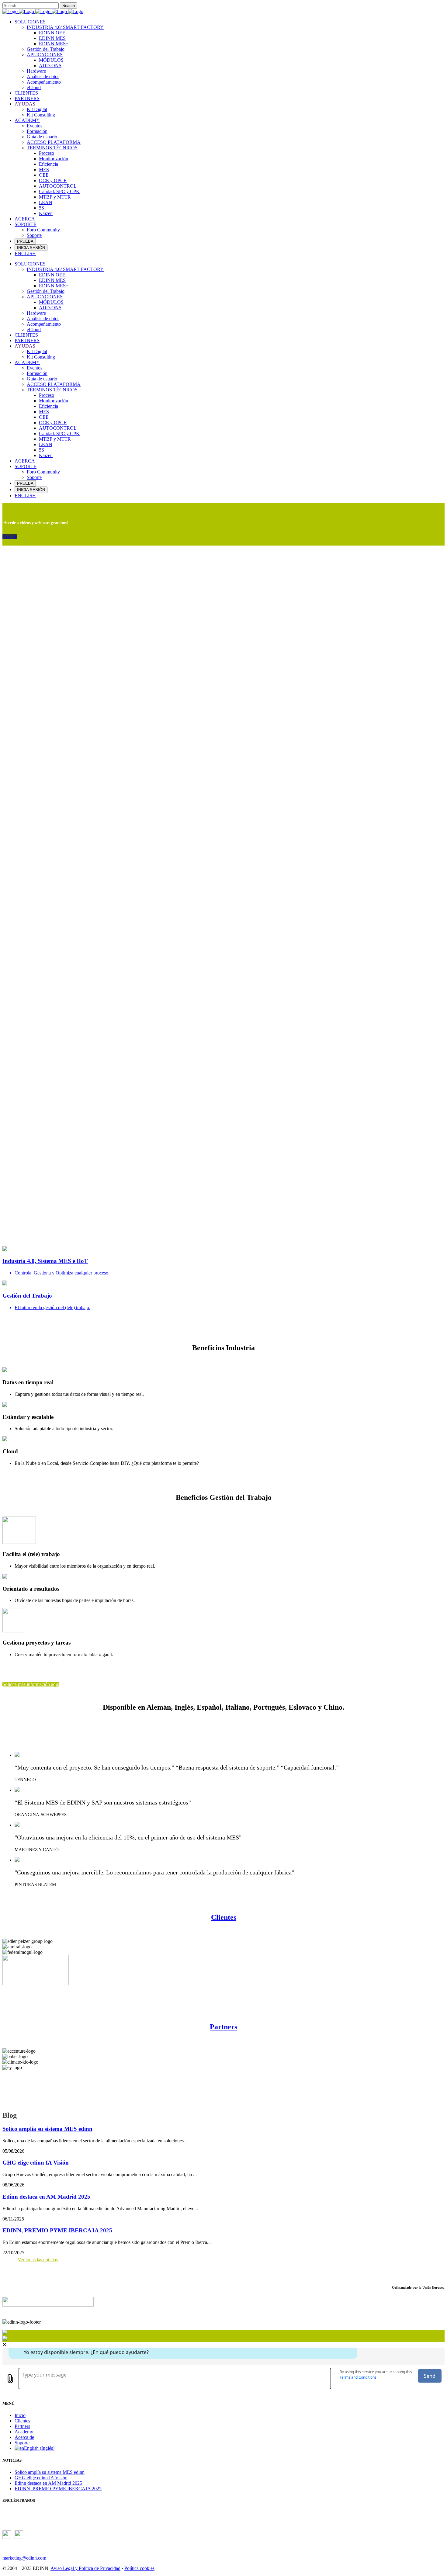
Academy (24, 2432)
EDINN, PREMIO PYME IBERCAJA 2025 (57, 2230)
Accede (10, 537)
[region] (223, 889)
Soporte (22, 2443)
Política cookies (139, 2568)
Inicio (20, 2415)
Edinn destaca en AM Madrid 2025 (46, 2197)
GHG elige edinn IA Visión (36, 2163)
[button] (223, 1212)
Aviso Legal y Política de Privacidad (85, 2568)
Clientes (224, 1917)
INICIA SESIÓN (31, 248)
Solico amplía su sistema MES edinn (47, 2129)
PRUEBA (25, 241)
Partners (223, 2027)
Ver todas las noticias (38, 2260)
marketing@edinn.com (24, 2558)
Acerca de (24, 2437)
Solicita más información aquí (31, 1684)
